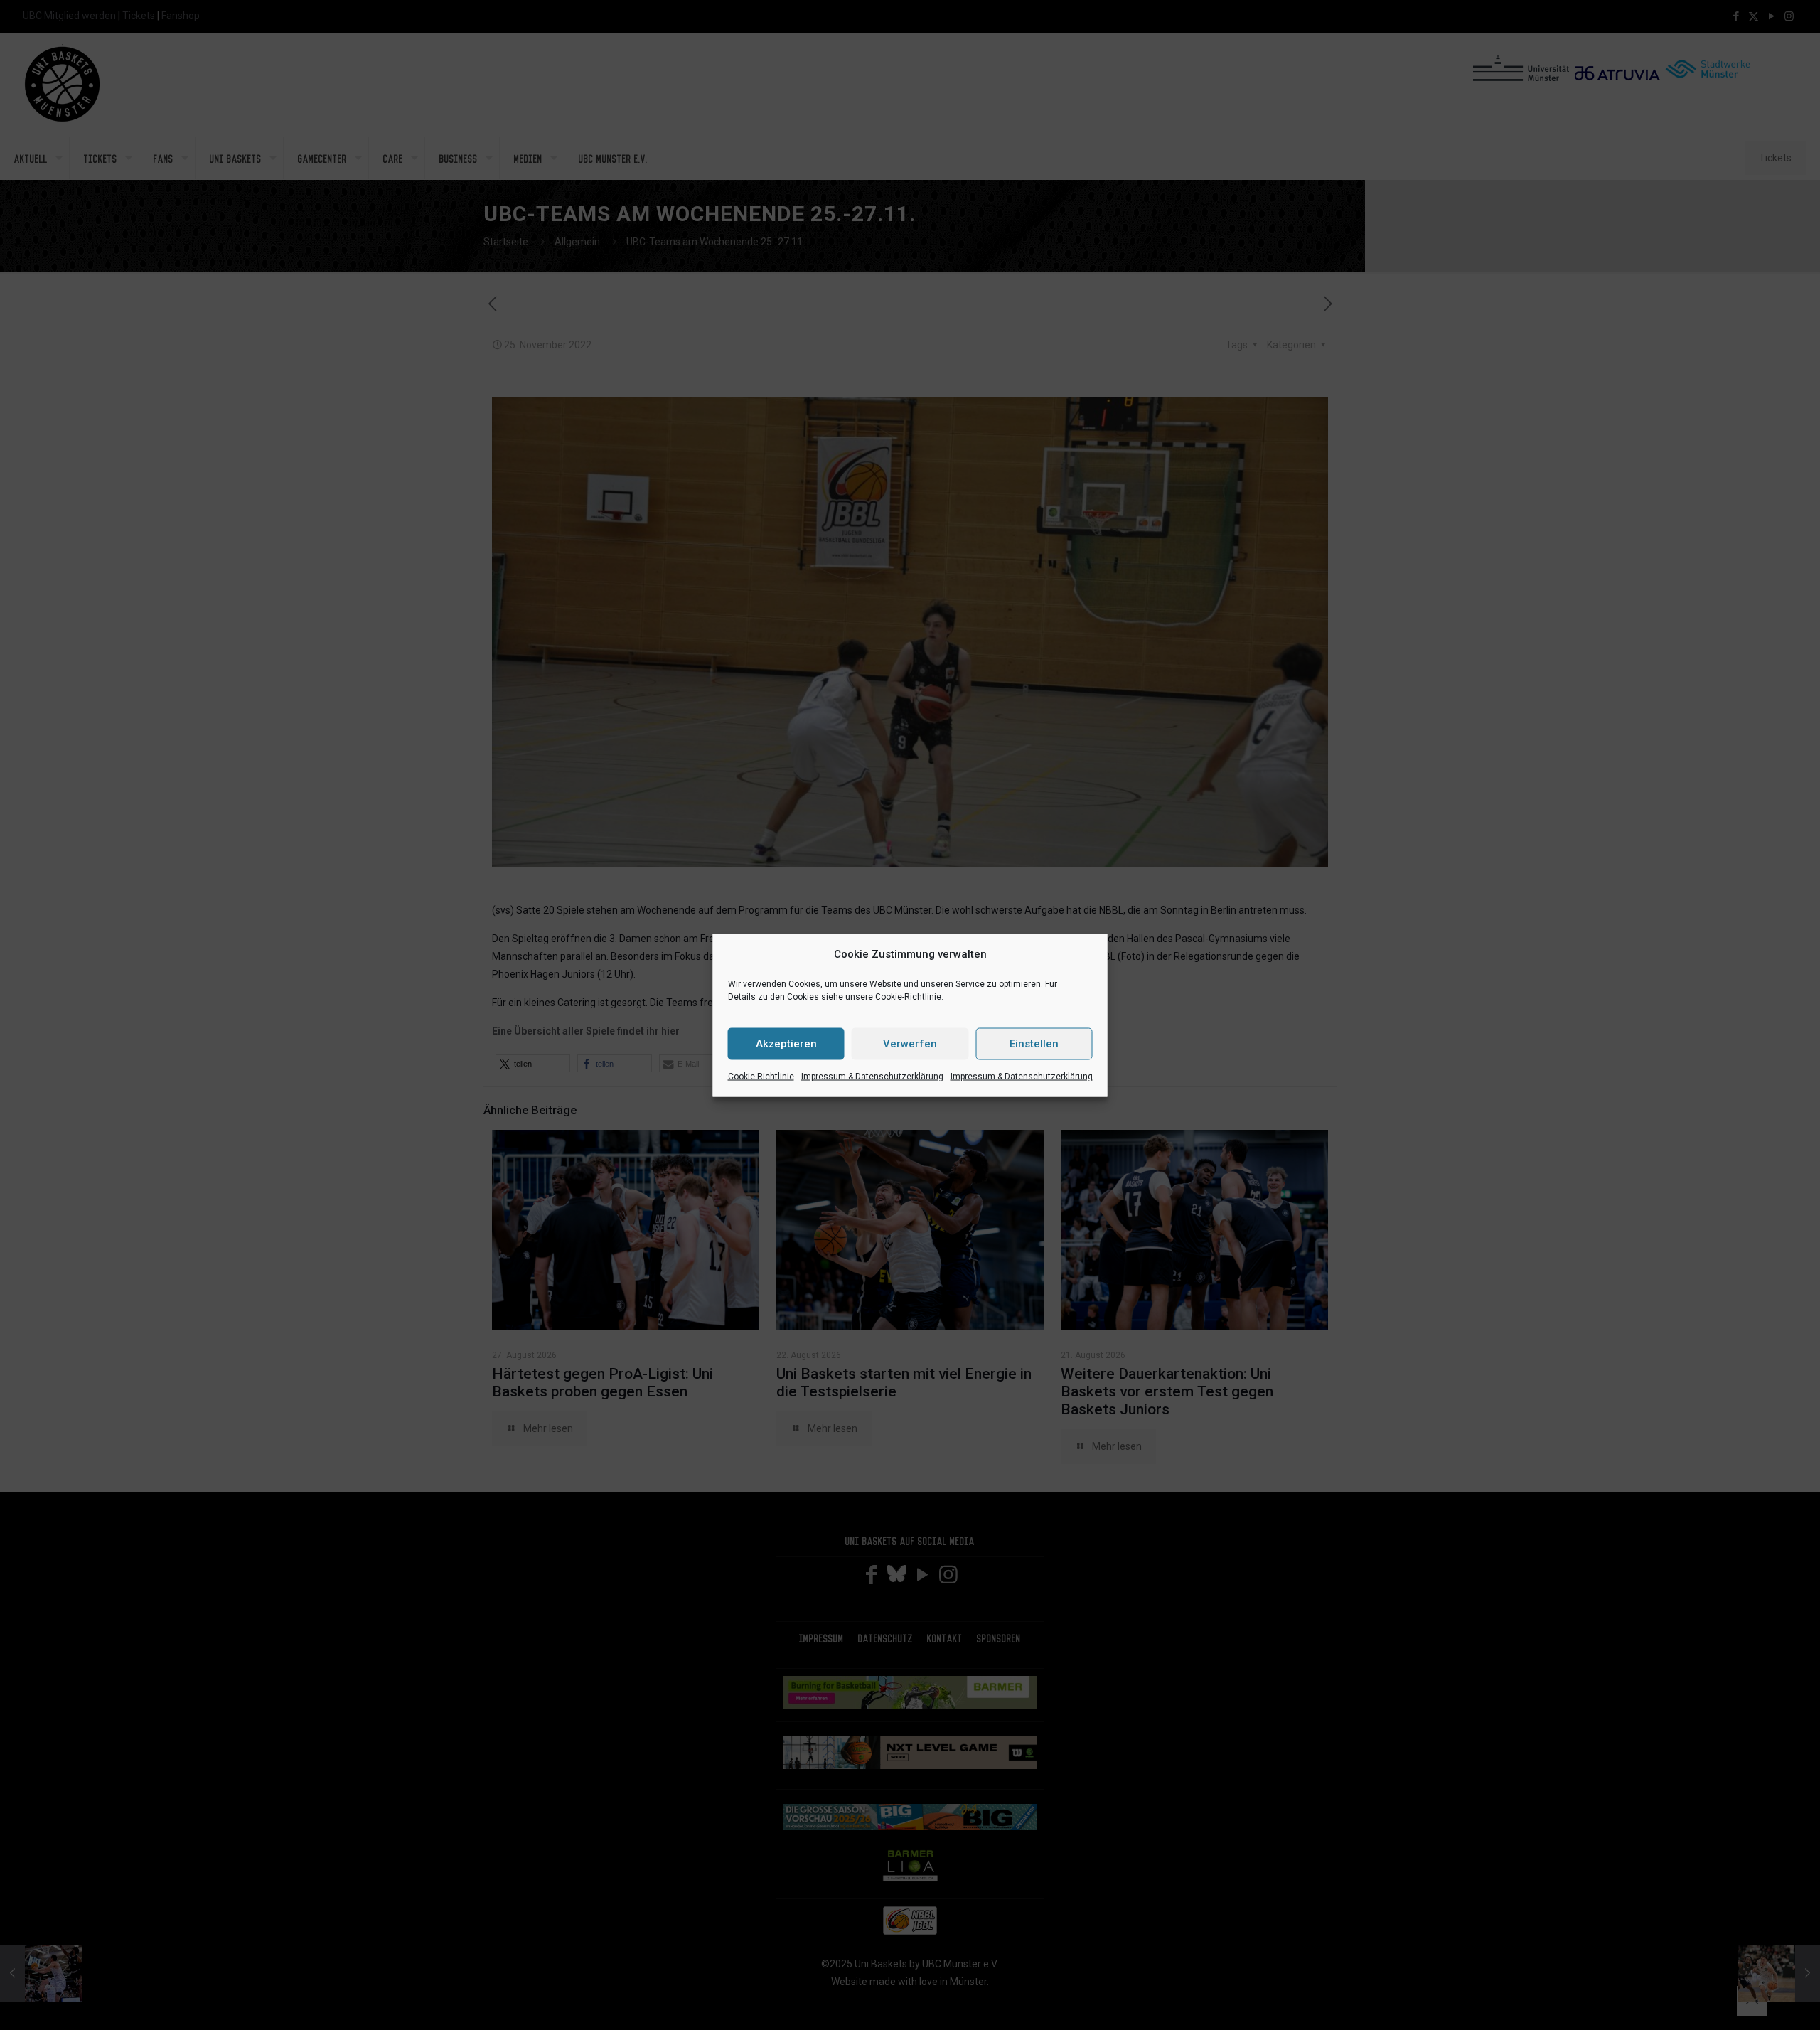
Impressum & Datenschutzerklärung (872, 1076)
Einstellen (1034, 1044)
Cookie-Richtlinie (761, 1076)
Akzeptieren (786, 1044)
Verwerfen (910, 1044)
